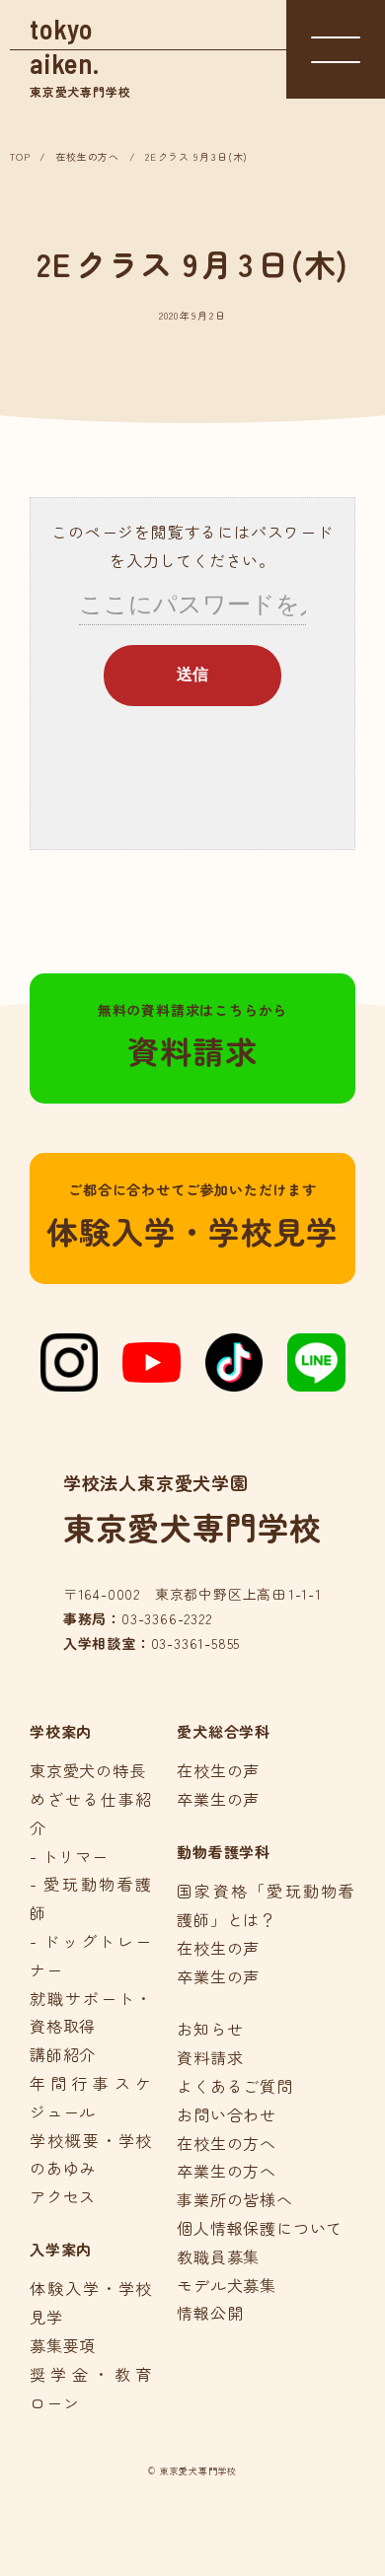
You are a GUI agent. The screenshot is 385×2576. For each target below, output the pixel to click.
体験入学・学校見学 (192, 1216)
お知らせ (210, 2029)
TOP (20, 156)
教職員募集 (218, 2256)
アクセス (63, 2196)
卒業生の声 (218, 1799)
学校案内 (61, 1731)
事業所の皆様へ (235, 2199)
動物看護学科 (224, 1852)
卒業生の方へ (227, 2171)
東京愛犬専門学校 (80, 55)
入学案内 (61, 2249)
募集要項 (63, 2345)
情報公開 (210, 2313)
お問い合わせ (227, 2114)
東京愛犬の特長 (88, 1770)
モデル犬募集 (227, 2285)
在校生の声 (218, 1770)
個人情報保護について (260, 2228)
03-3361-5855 (196, 1643)
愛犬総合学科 (224, 1731)
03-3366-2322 (167, 1618)
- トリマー (69, 1856)
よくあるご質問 (235, 2086)
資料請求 (192, 1037)
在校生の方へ (87, 156)
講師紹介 (63, 2054)
